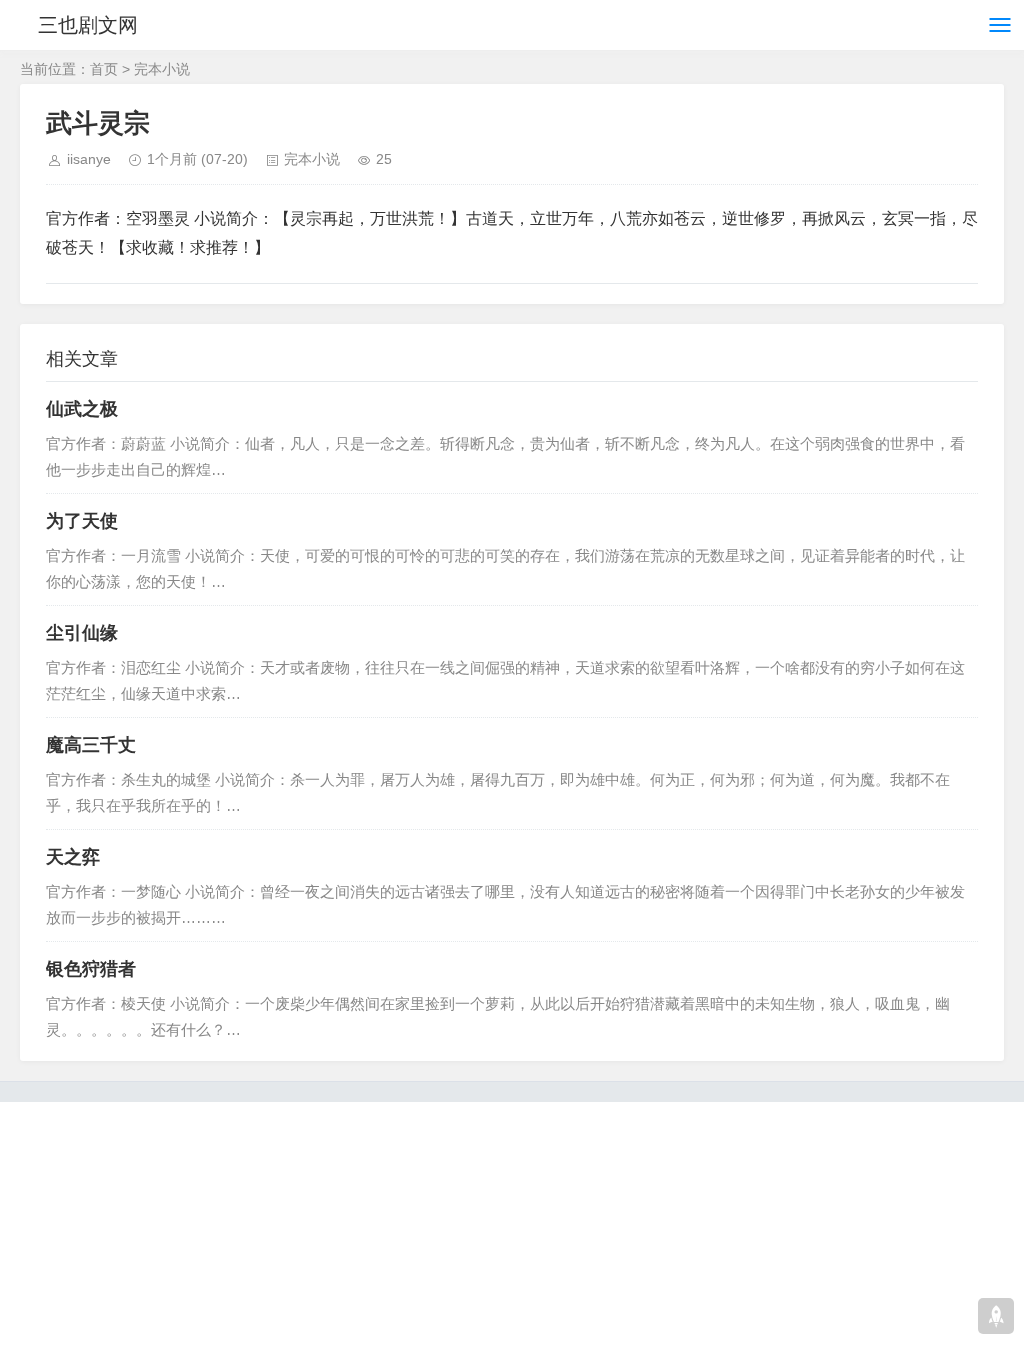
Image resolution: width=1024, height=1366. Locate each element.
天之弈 (73, 857)
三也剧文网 (88, 25)
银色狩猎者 (91, 969)
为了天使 (82, 521)
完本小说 (162, 69)
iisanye (89, 159)
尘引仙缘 (82, 633)
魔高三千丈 (91, 745)
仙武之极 (82, 409)
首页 (104, 69)
